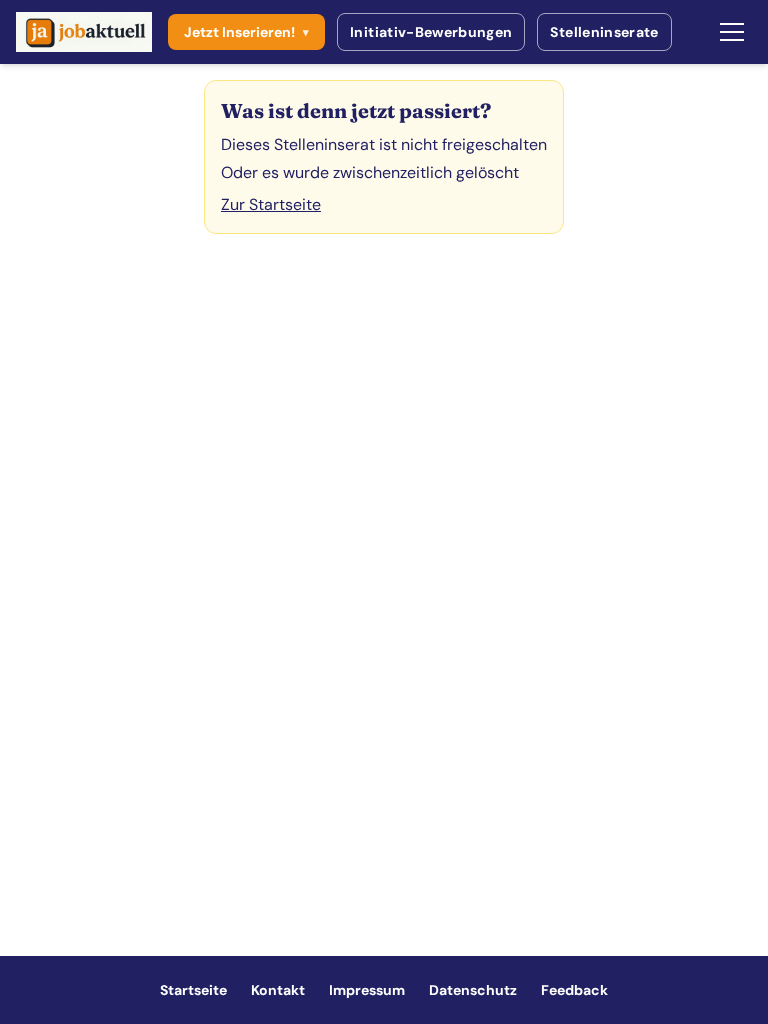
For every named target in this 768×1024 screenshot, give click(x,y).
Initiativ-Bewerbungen (431, 32)
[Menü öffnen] (732, 32)
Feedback (574, 990)
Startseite (193, 990)
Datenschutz (473, 990)
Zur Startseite (271, 204)
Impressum (367, 990)
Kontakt (278, 990)
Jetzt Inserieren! (246, 32)
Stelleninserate (604, 32)
